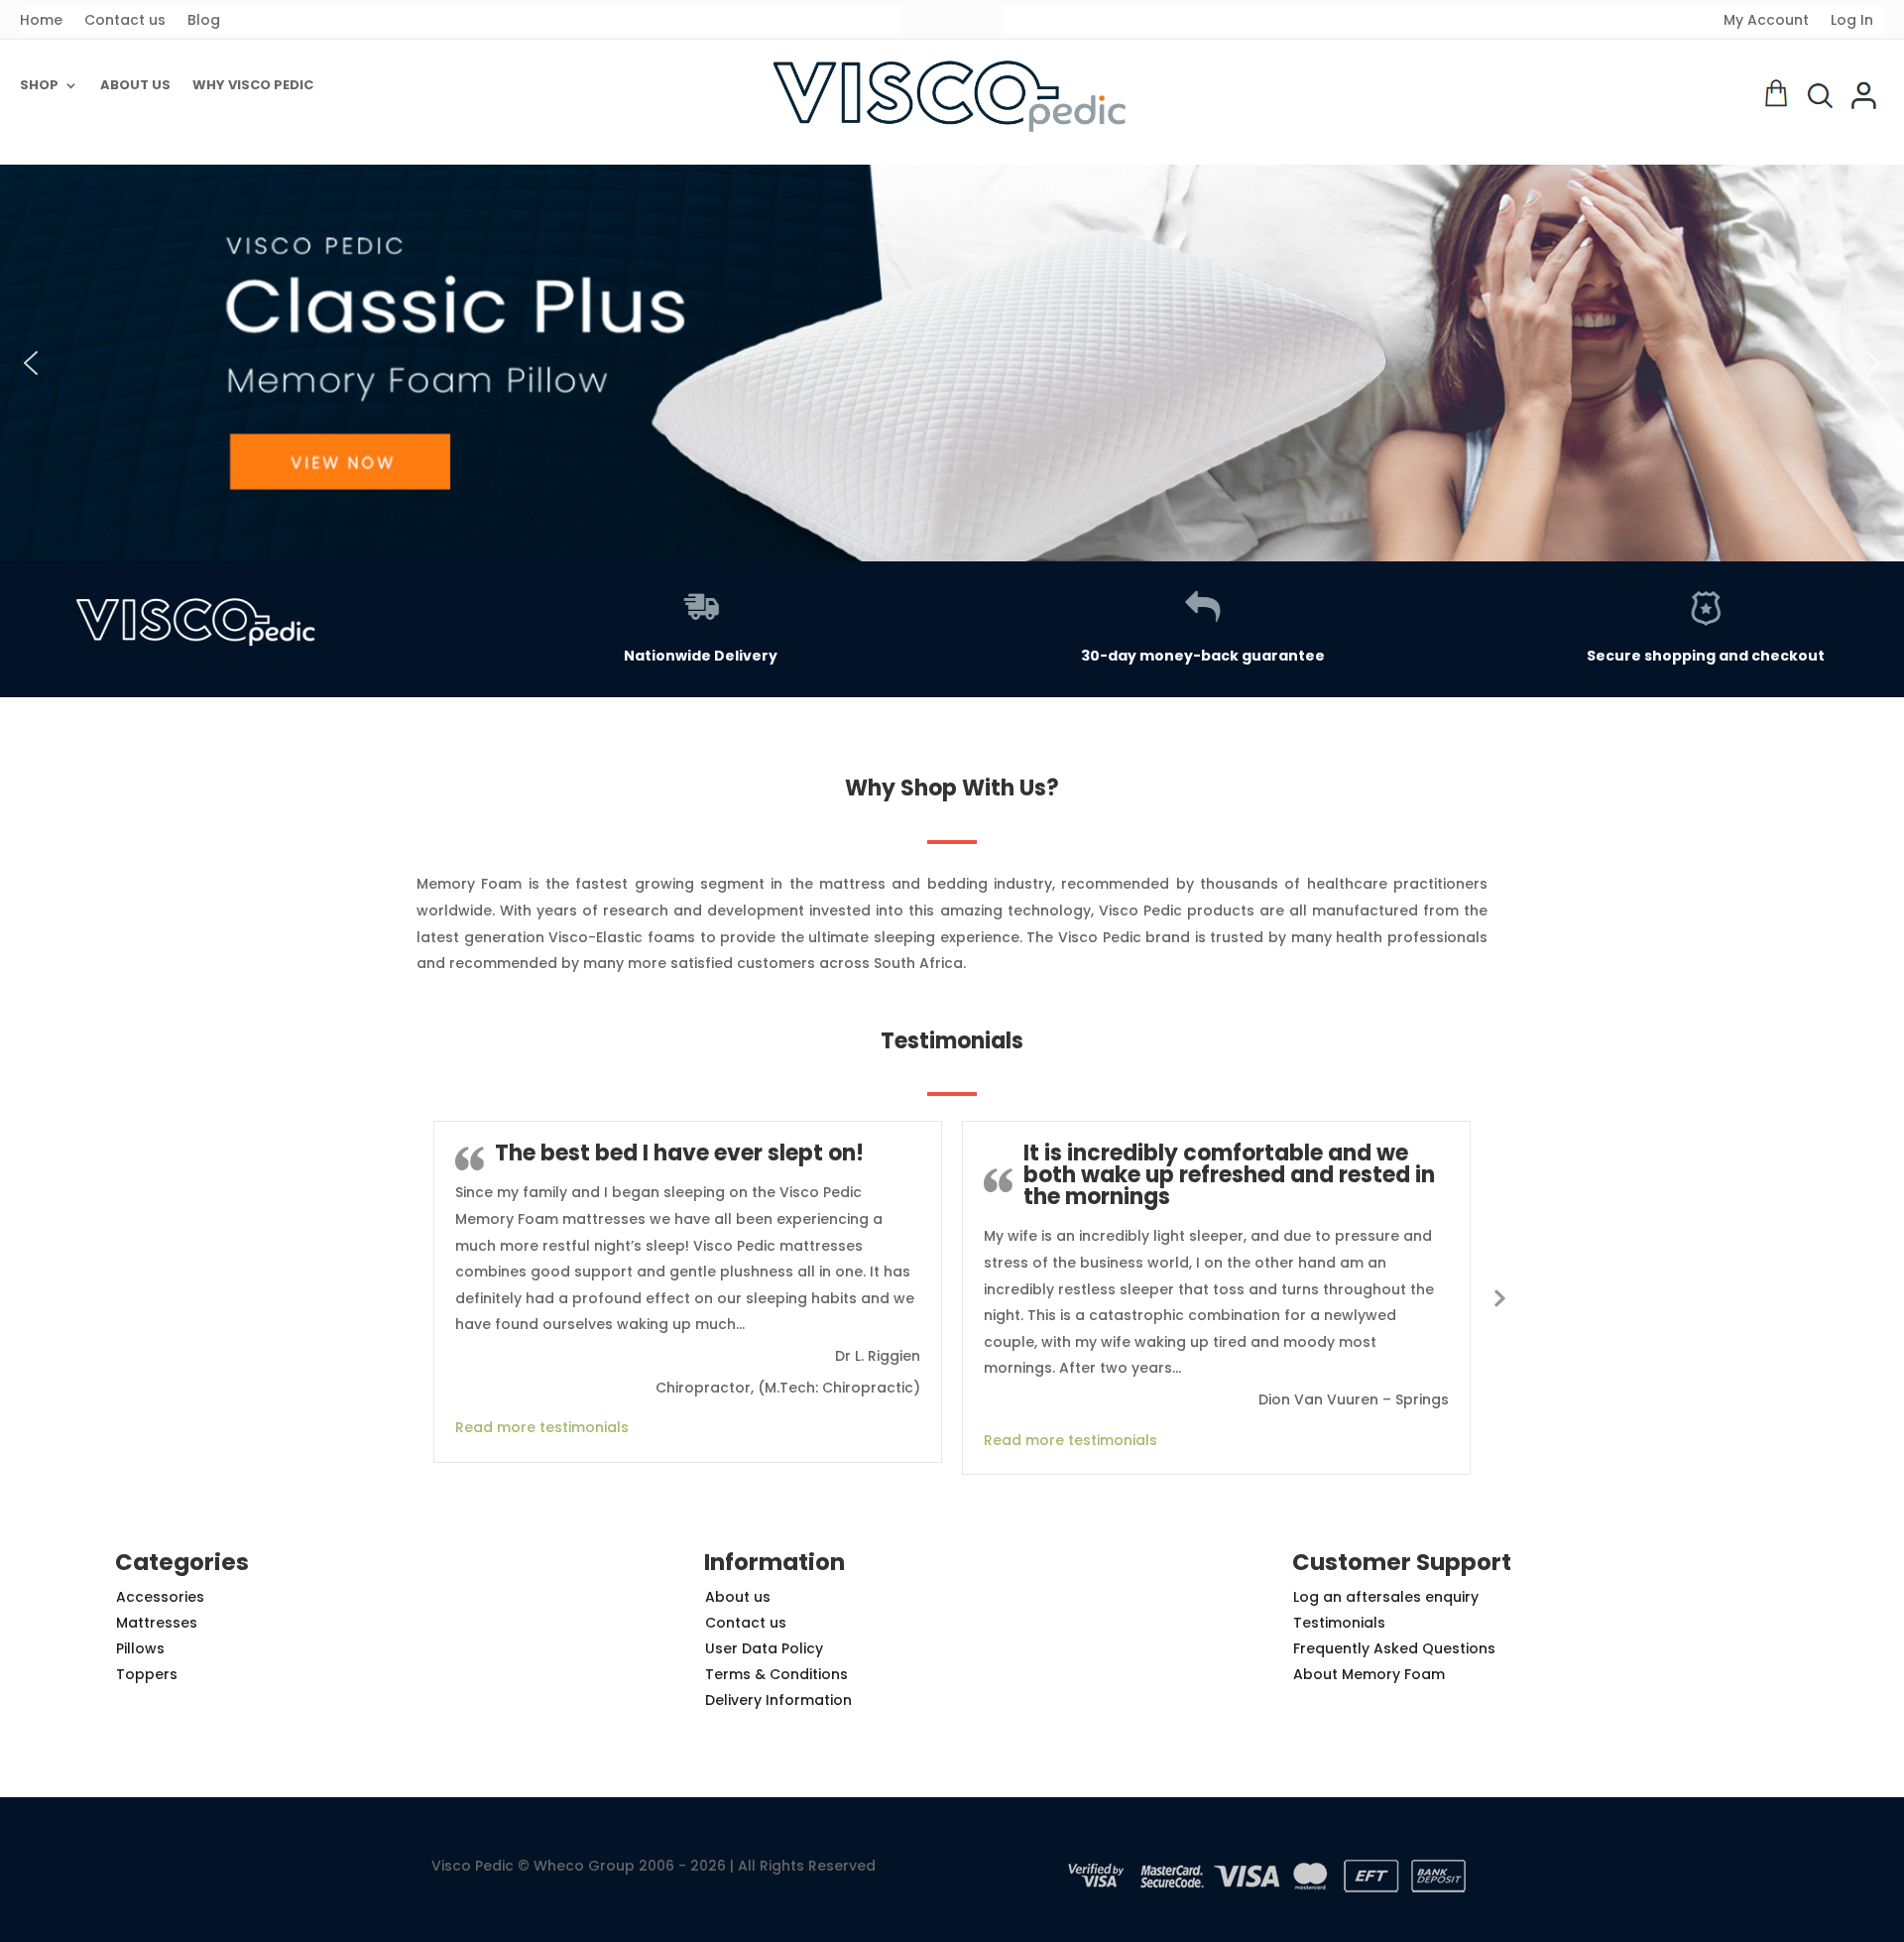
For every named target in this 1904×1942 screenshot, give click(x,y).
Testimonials (1339, 1623)
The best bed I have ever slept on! (679, 1153)
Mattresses (157, 1623)
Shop (39, 86)
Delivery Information (778, 1700)
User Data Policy (764, 1648)
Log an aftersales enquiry (1386, 1597)
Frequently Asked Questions (1394, 1648)
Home (41, 21)
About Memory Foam (1369, 1674)
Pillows (140, 1648)
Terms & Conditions (776, 1674)
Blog (204, 21)
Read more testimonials (542, 1427)
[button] (952, 363)
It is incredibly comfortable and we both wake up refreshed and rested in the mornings (1229, 1175)
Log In (1852, 21)
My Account (1766, 21)
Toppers (147, 1674)
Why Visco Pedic (253, 86)
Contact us (125, 21)
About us (135, 86)
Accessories (160, 1597)
